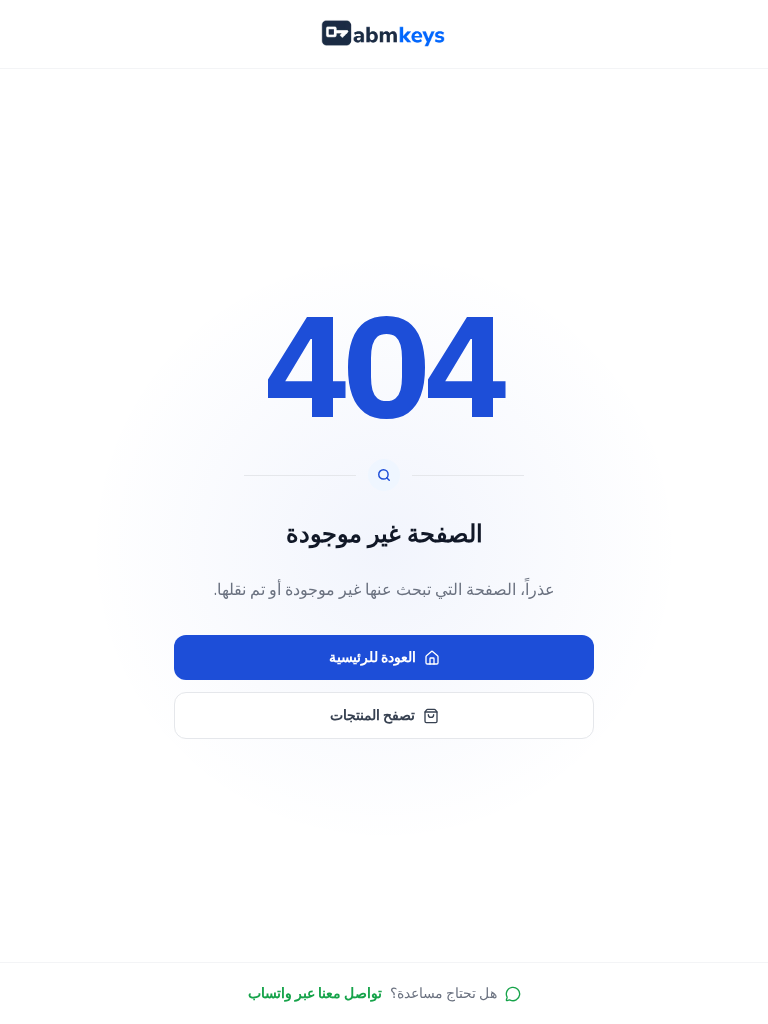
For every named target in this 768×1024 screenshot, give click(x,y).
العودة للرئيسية (372, 657)
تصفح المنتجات (372, 715)
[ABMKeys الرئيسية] (383, 34)
